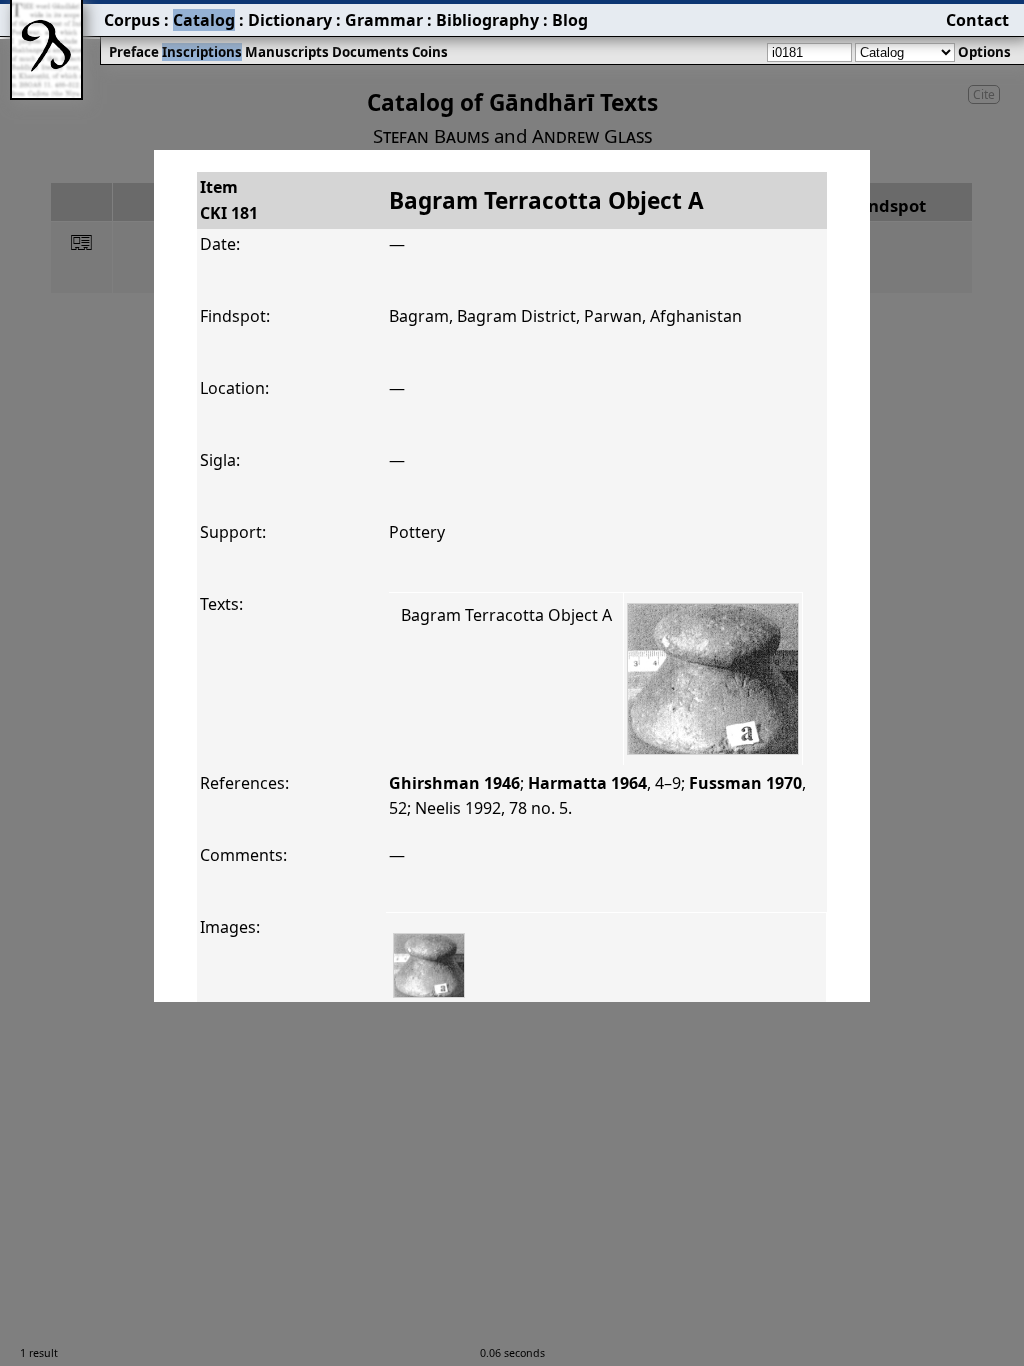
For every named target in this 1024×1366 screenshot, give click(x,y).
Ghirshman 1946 (454, 783)
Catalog (204, 20)
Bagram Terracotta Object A (506, 615)
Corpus (132, 20)
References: (244, 783)
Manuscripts (287, 52)
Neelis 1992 (458, 808)
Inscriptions (202, 52)
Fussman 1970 (745, 783)
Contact (977, 20)
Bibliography (487, 20)
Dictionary (290, 20)
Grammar (384, 20)
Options (984, 52)
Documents (370, 52)
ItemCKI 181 (229, 200)
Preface (134, 52)
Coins (430, 52)
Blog (570, 20)
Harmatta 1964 (587, 783)
